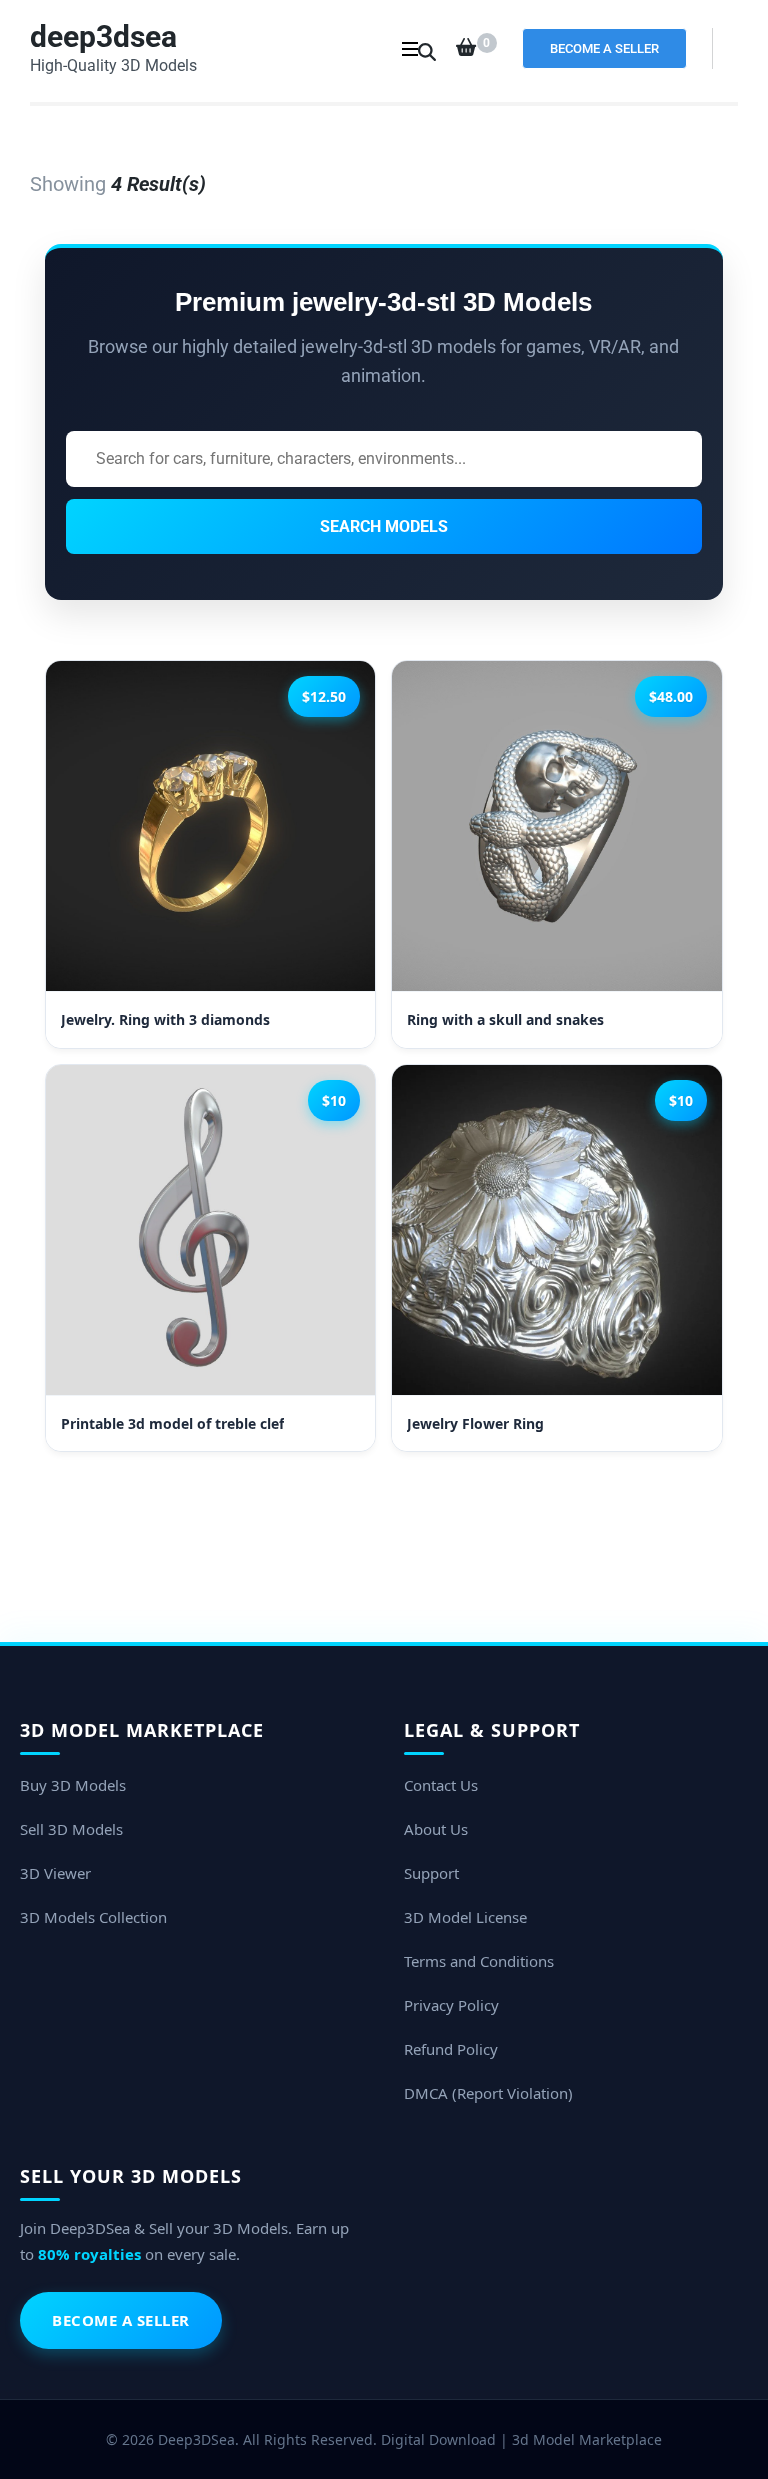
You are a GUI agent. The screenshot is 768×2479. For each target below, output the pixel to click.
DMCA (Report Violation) (488, 2093)
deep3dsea (103, 36)
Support (431, 1873)
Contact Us (441, 1785)
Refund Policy (451, 2049)
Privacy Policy (451, 2005)
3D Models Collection (93, 1917)
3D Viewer (55, 1873)
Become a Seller (604, 48)
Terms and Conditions (479, 1961)
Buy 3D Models (73, 1785)
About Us (436, 1829)
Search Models (384, 526)
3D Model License (465, 1917)
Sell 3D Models (71, 1829)
